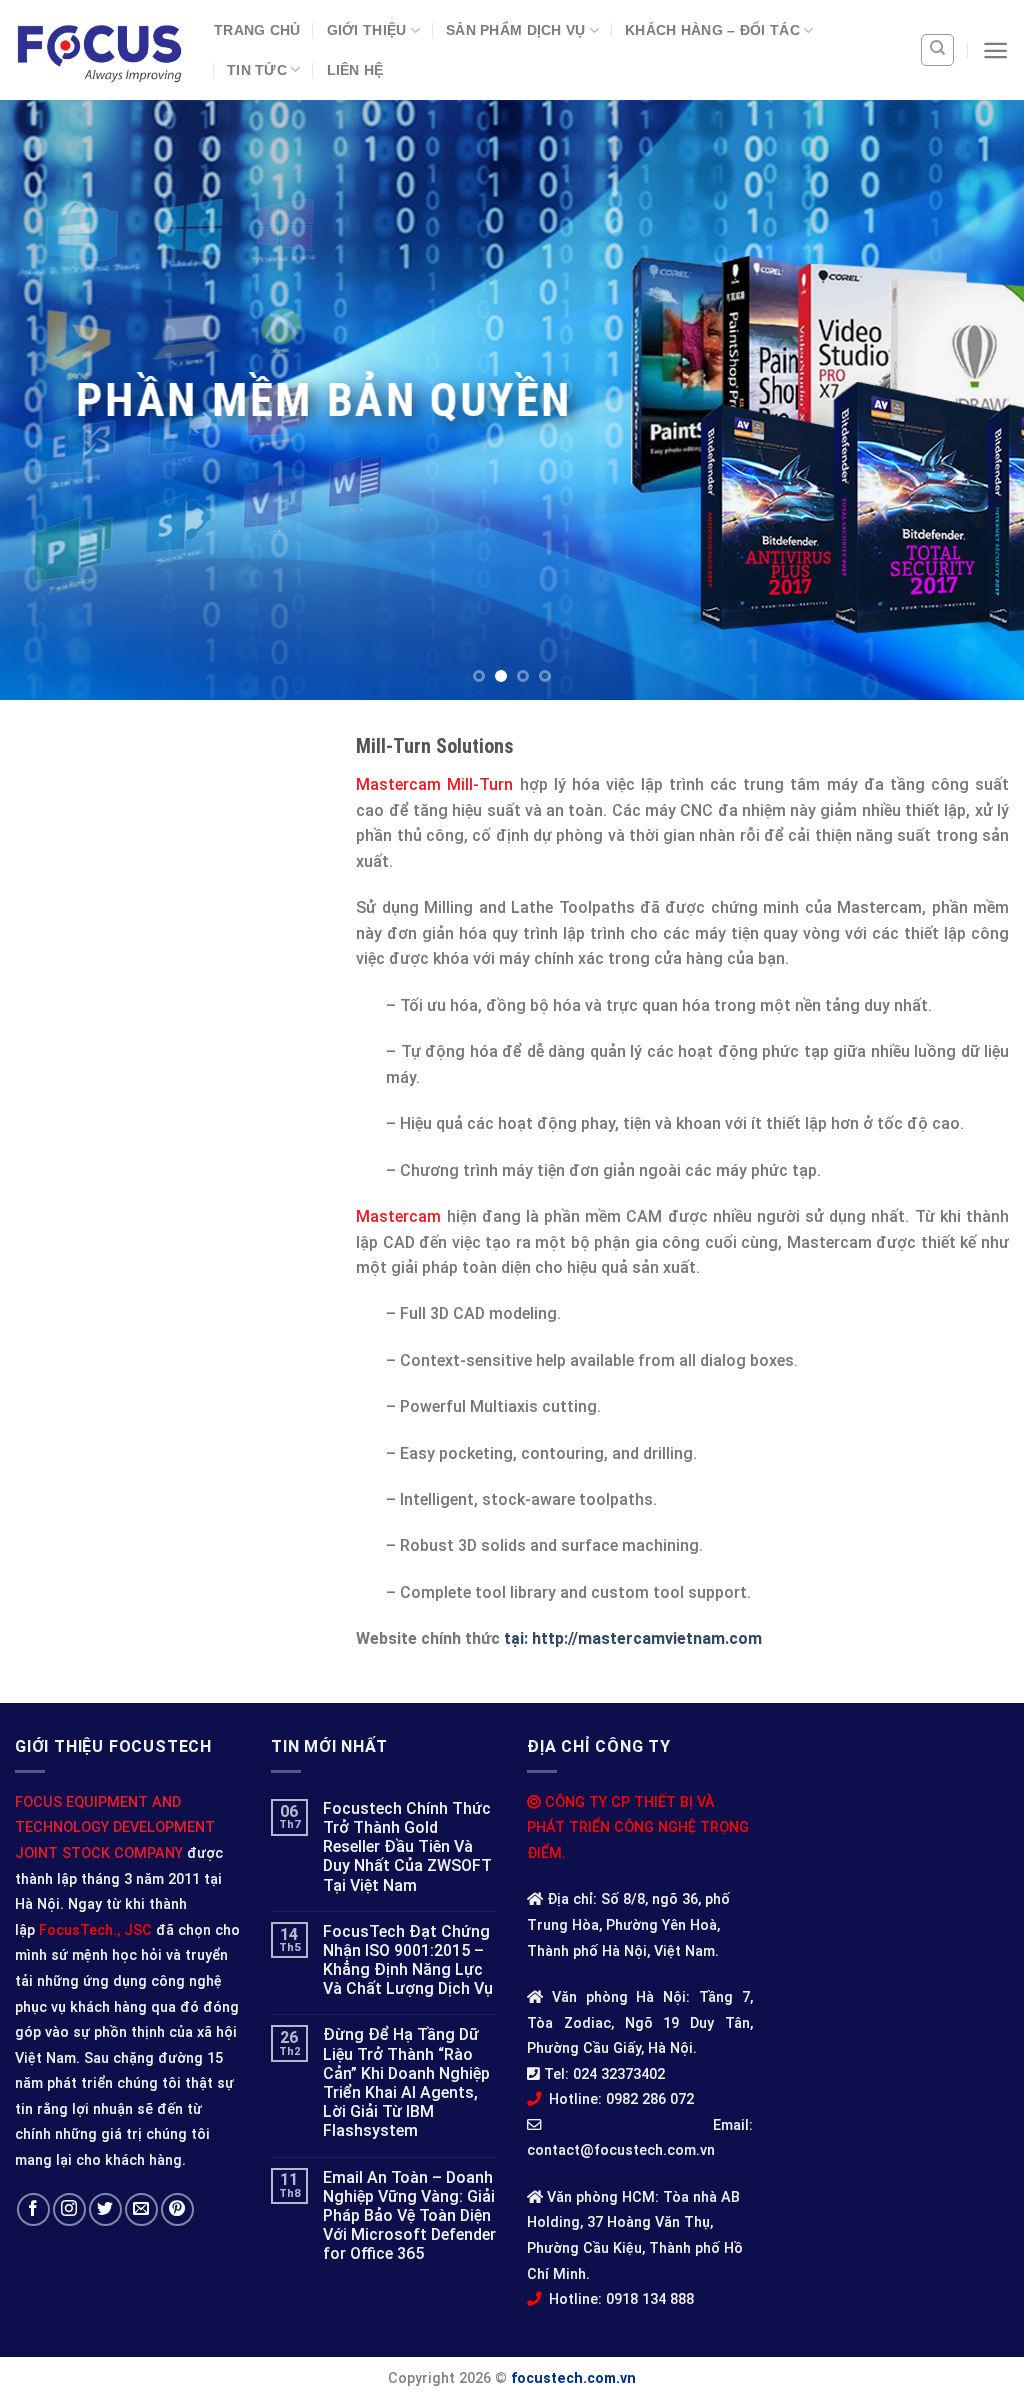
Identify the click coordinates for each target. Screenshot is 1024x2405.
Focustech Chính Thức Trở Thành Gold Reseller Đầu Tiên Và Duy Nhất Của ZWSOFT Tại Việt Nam (407, 1847)
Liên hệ (355, 70)
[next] (978, 400)
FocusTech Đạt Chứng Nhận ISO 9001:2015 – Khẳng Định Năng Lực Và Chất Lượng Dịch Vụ (408, 1960)
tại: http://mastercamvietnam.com (633, 1638)
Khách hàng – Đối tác (712, 30)
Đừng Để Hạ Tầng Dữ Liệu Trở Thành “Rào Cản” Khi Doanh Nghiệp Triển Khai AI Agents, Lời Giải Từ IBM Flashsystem (406, 2082)
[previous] (46, 400)
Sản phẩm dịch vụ (516, 30)
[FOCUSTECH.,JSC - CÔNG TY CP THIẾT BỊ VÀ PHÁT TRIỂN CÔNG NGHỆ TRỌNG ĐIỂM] (99, 50)
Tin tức (257, 70)
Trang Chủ (257, 30)
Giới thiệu (367, 30)
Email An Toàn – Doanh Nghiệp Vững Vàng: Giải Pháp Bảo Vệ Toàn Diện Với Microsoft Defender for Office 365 (409, 2216)
